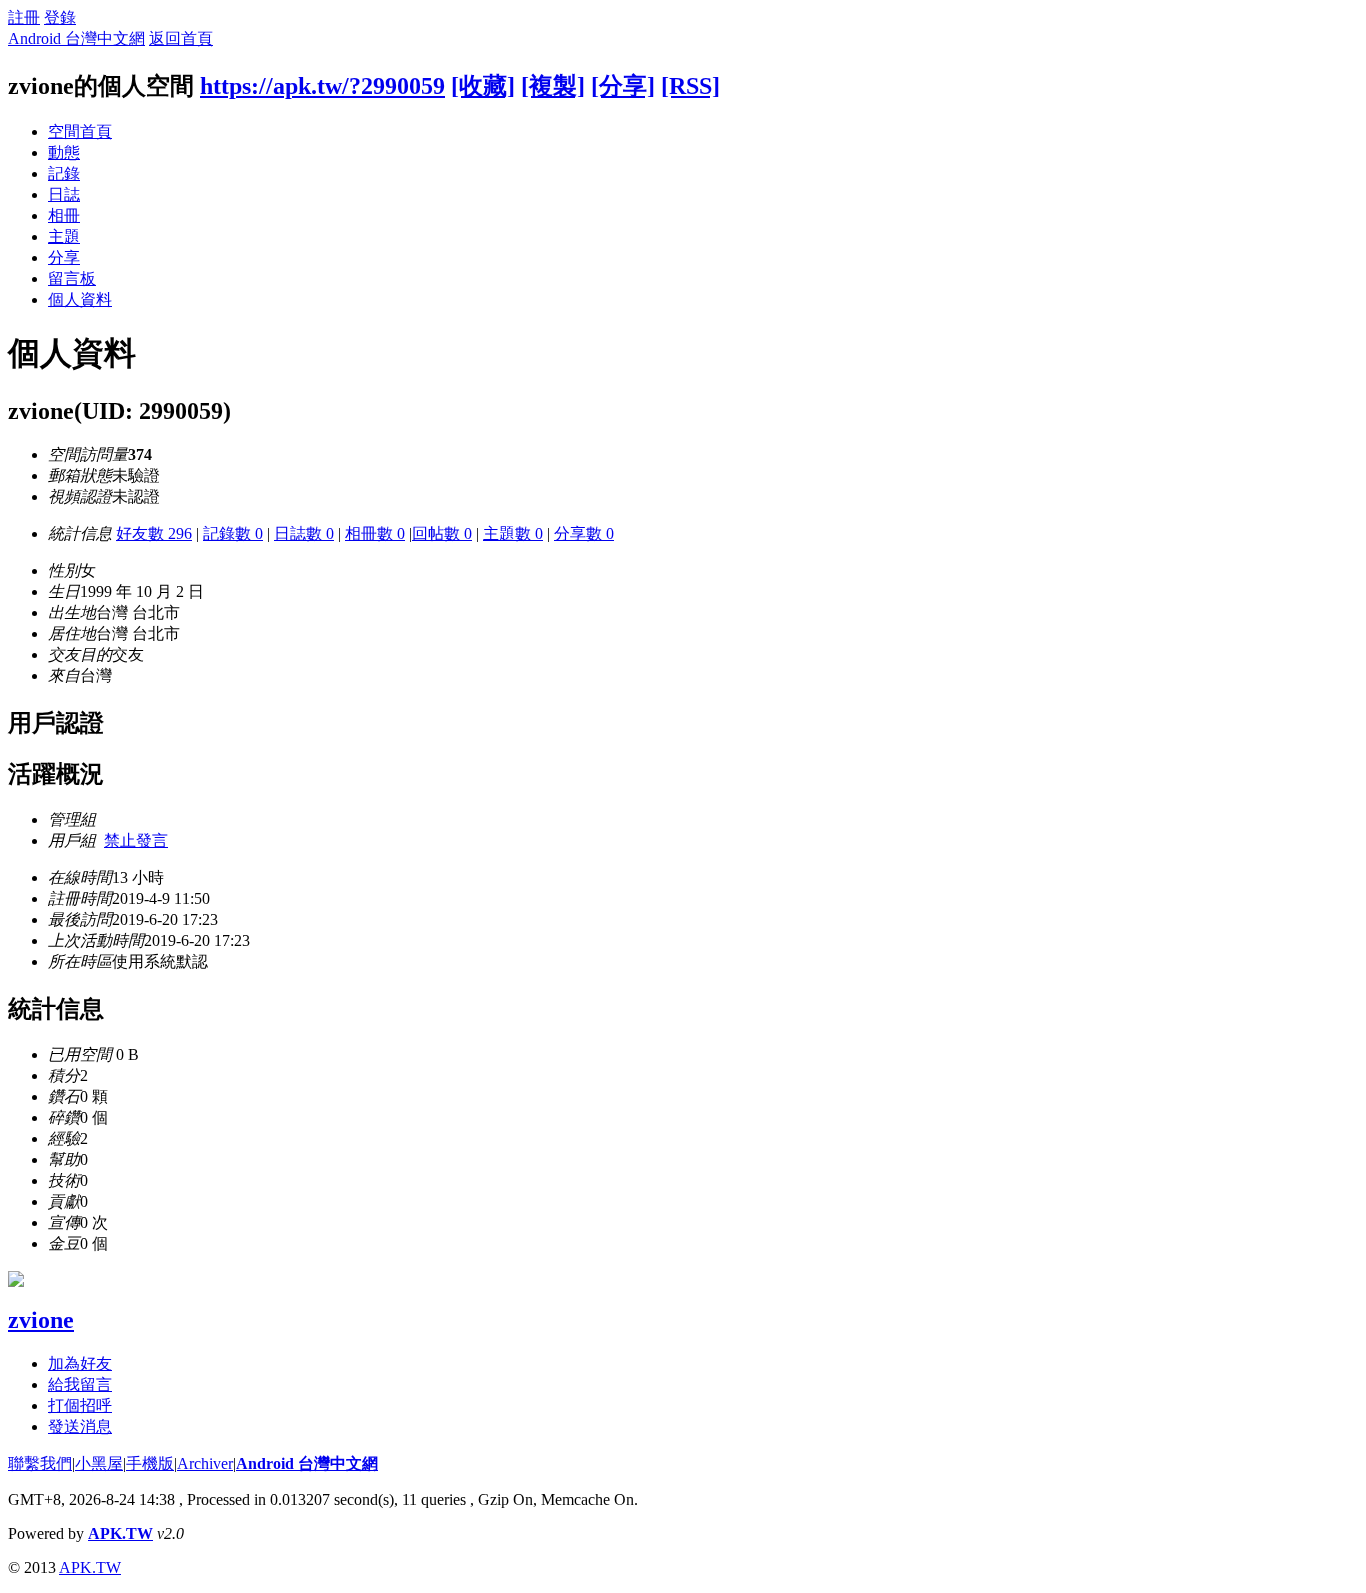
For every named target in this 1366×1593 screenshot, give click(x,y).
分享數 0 (584, 533)
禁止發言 (136, 840)
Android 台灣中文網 (76, 38)
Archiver (205, 1463)
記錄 (64, 173)
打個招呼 (80, 1405)
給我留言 (80, 1384)
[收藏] (483, 86)
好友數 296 (154, 533)
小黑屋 (99, 1463)
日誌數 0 (304, 533)
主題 (64, 236)
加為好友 (80, 1363)
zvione (41, 1320)
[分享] (623, 86)
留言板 (72, 278)
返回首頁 (181, 38)
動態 (64, 152)
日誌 (64, 194)
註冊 (24, 17)
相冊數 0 (375, 533)
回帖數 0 (442, 533)
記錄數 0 (233, 533)
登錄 (60, 17)
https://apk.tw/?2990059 (322, 86)
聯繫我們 (40, 1463)
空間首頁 (80, 131)
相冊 (64, 215)
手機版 (150, 1463)
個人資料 (80, 299)
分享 (64, 257)
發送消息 (80, 1426)
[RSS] (690, 86)
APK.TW (120, 1533)
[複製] (553, 86)
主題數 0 (513, 533)
